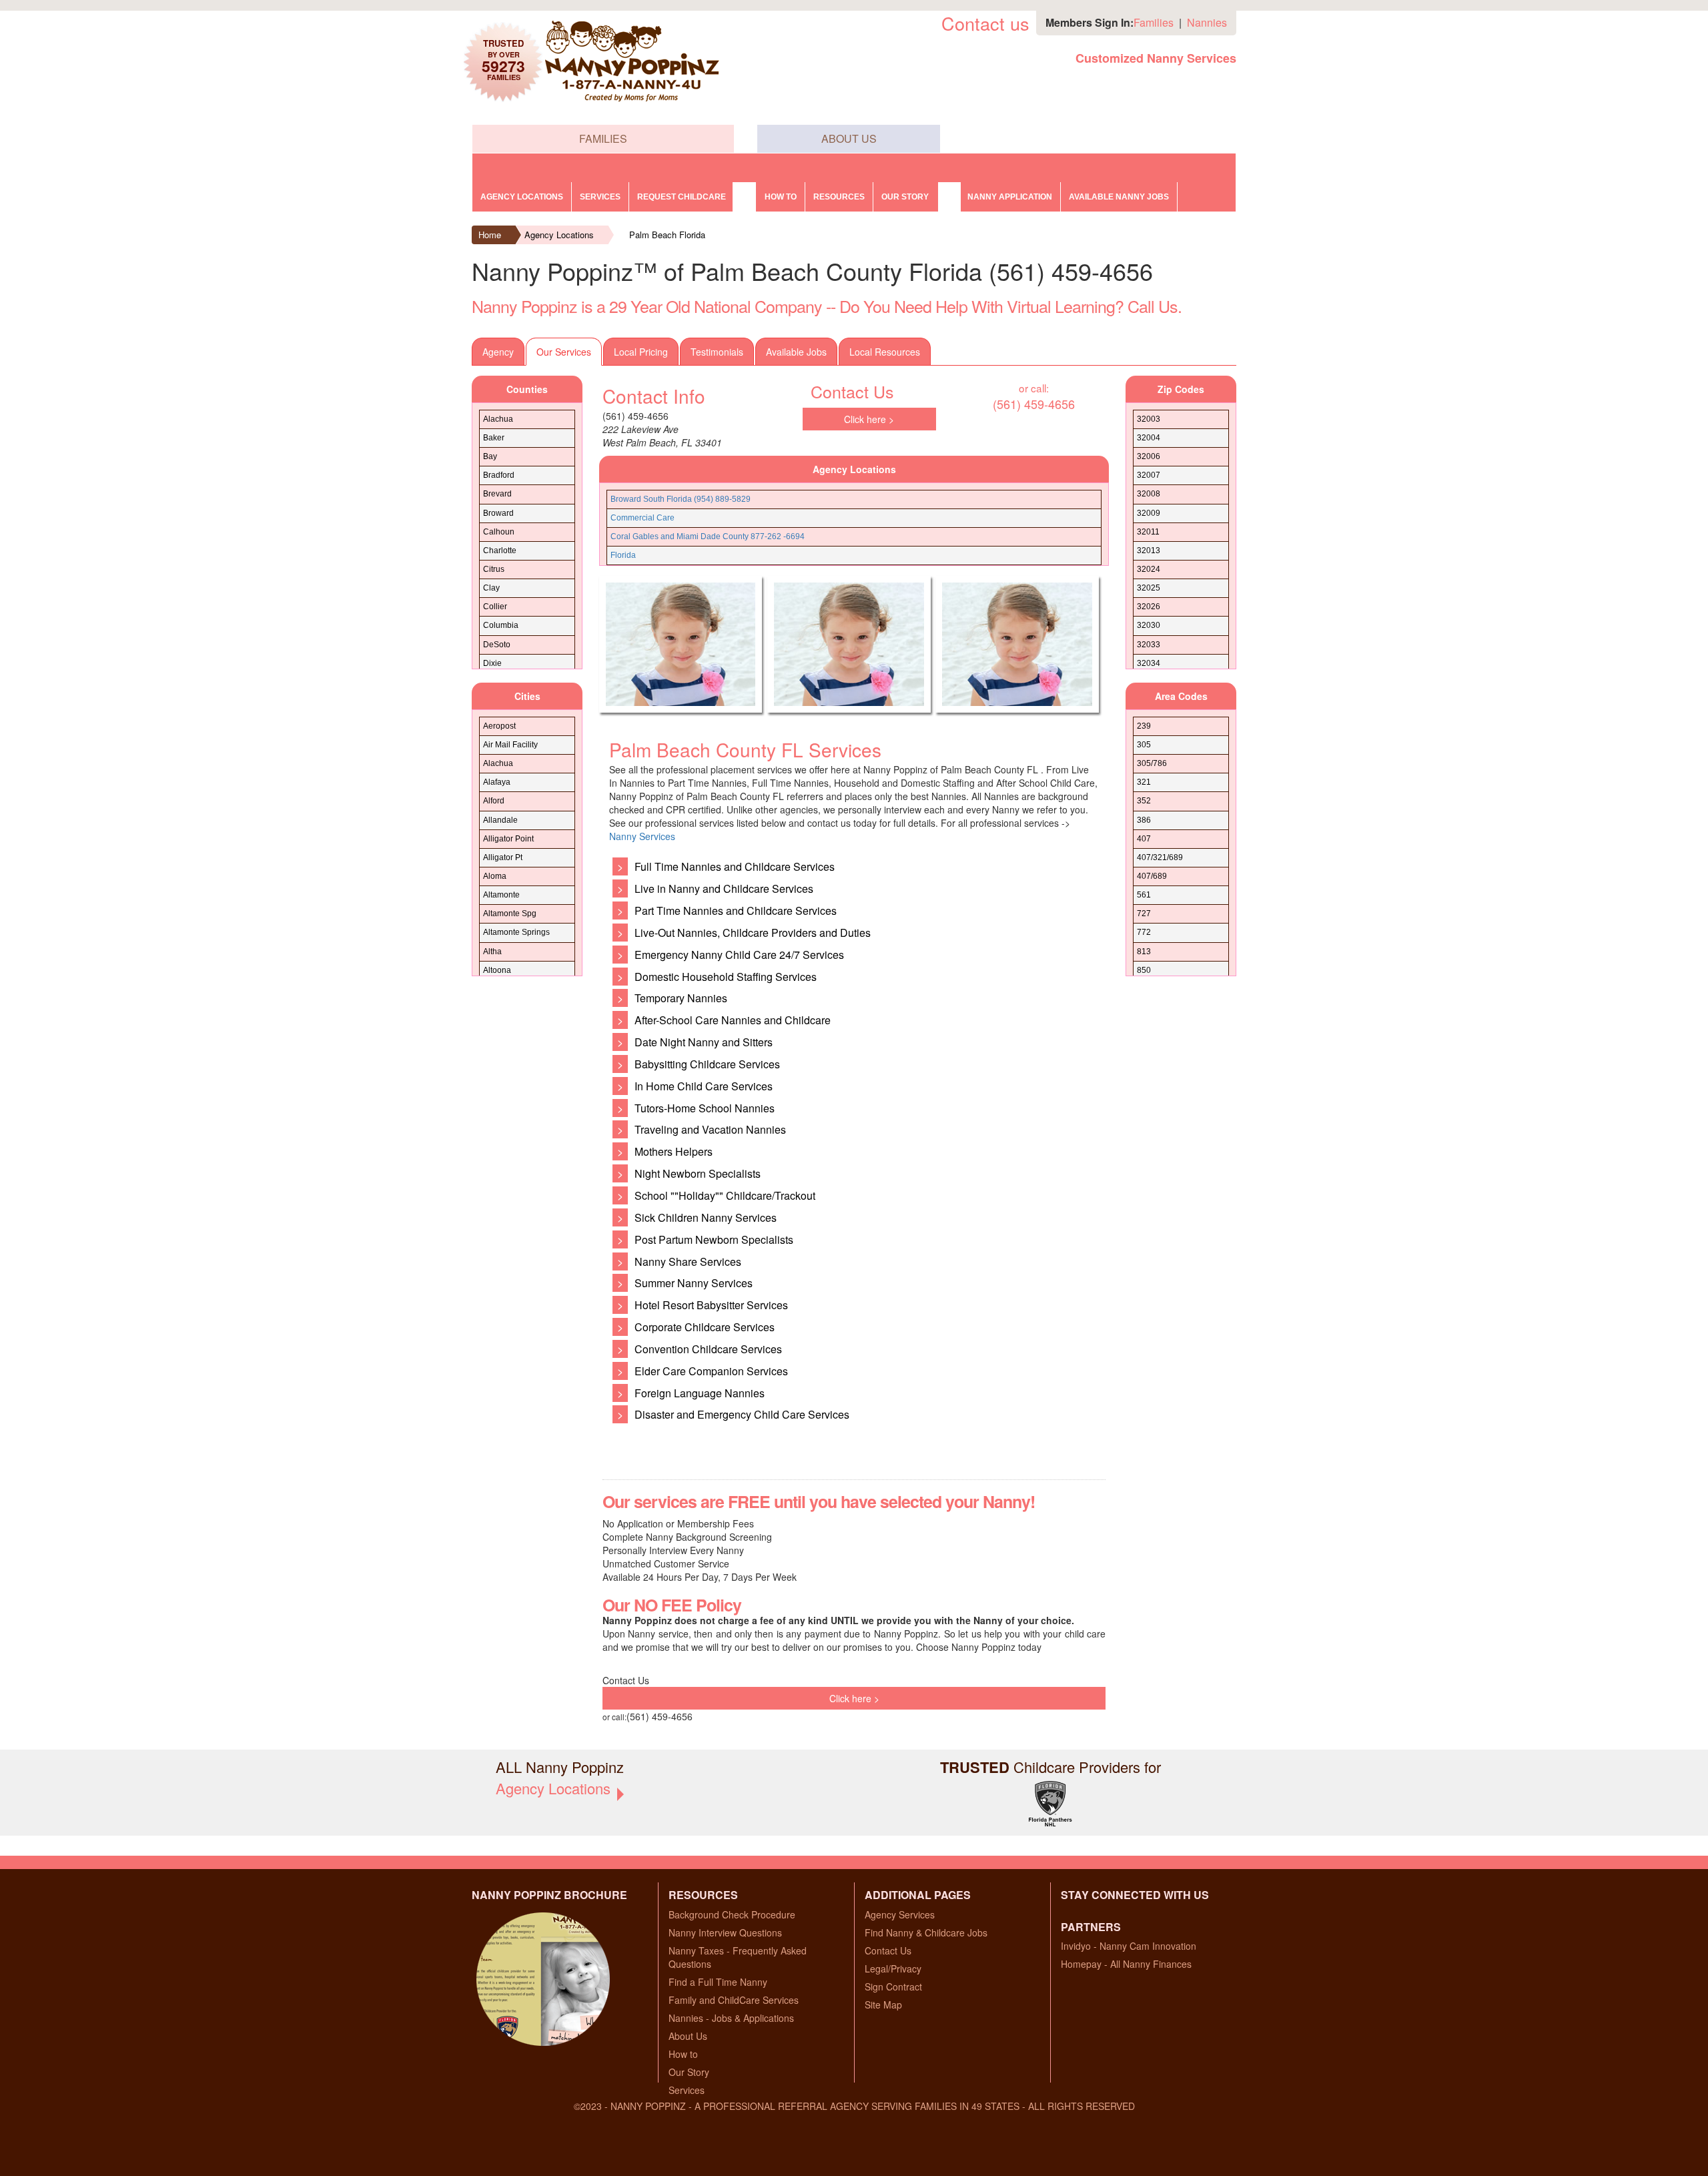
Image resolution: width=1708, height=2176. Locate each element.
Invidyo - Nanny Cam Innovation (1129, 1946)
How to (781, 197)
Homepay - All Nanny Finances (1126, 1964)
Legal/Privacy (893, 1968)
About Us (688, 2036)
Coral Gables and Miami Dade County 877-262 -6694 (708, 536)
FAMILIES (603, 138)
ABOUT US (849, 138)
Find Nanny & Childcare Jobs (926, 1932)
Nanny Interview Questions (725, 1932)
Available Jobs (796, 352)
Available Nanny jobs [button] (1119, 197)
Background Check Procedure (732, 1914)
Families (1154, 22)
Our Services (564, 352)
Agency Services (900, 1914)
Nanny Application (1010, 197)
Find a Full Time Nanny (718, 1982)
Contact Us (888, 1950)
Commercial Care (643, 518)
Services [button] (600, 197)
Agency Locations (522, 197)
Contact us (985, 23)
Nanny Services (642, 836)
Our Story (689, 2072)
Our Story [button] (905, 197)
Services (687, 2090)
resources (839, 197)
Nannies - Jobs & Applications (731, 2018)
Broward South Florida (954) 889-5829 (681, 499)
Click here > (869, 419)
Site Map (883, 2005)
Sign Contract (893, 1986)
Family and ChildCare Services (734, 2000)
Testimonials (717, 352)
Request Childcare (682, 197)
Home (490, 235)
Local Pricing (641, 352)
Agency (498, 352)
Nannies (1207, 22)
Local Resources (885, 352)
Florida (623, 555)
